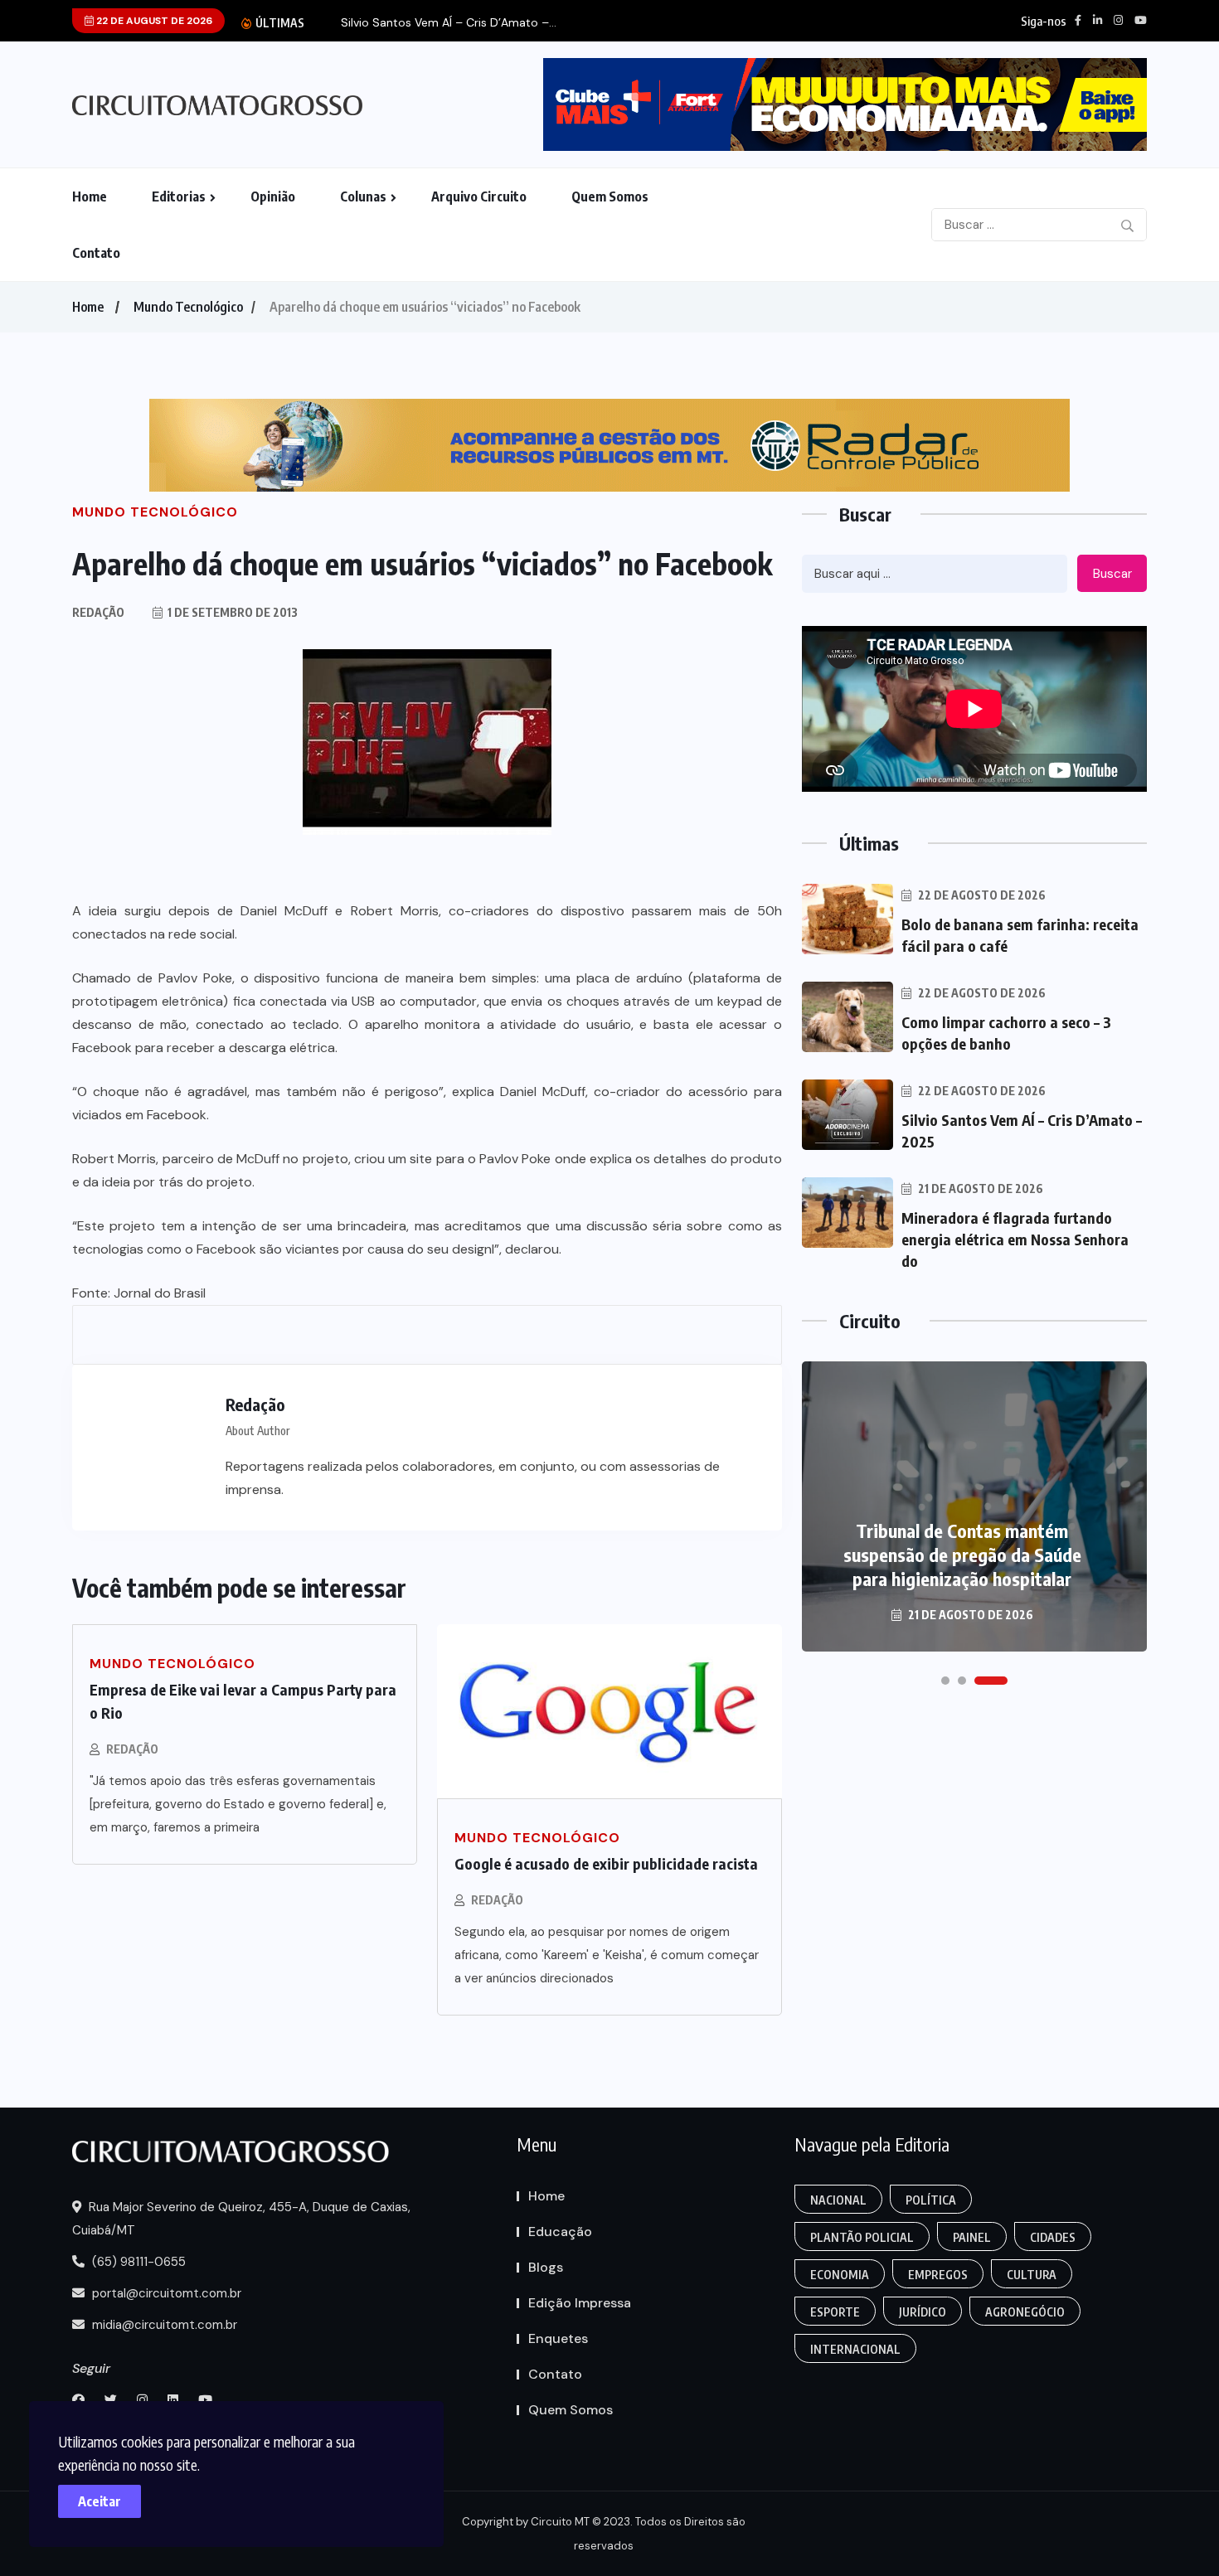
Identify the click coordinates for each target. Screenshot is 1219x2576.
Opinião (273, 196)
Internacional (855, 2349)
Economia (840, 2275)
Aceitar (100, 2501)
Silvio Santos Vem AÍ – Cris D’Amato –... (449, 23)
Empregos (938, 2275)
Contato (96, 253)
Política (931, 2200)
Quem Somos (610, 196)
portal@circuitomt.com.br (165, 2293)
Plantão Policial (862, 2237)
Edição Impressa (580, 2303)
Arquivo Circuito (479, 196)
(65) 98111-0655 (137, 2262)
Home (90, 196)
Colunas (363, 196)
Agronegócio (1025, 2312)
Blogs (546, 2267)
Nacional (838, 2200)
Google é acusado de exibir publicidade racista (606, 1863)
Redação (132, 1749)
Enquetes (558, 2338)
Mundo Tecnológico (188, 307)
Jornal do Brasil (160, 1293)
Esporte (835, 2312)
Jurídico (923, 2312)
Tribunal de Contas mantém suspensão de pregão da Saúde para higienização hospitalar (962, 1555)
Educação (560, 2232)
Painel (972, 2237)
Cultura (1032, 2275)
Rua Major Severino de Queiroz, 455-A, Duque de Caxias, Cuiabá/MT (241, 2219)
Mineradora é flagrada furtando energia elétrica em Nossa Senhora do (1015, 1239)
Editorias (179, 196)
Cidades (1053, 2237)
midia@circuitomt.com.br (163, 2325)
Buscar (1112, 574)
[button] (945, 1681)
